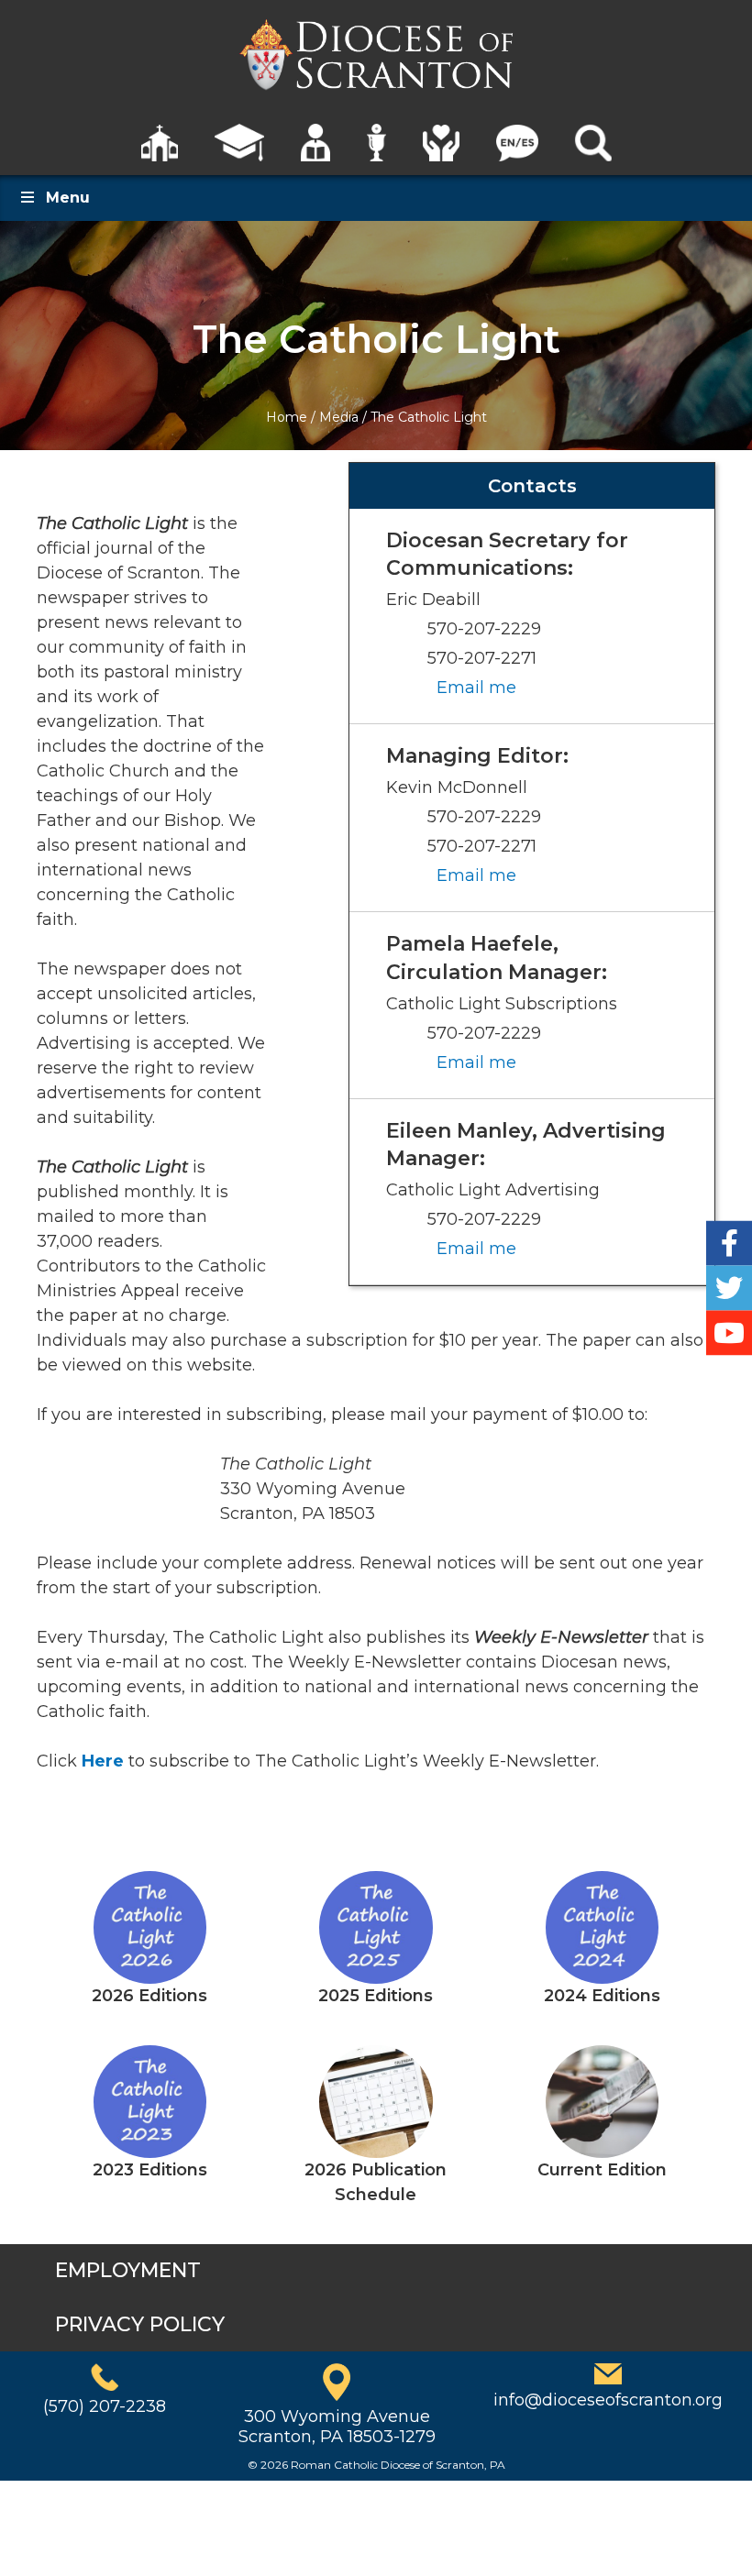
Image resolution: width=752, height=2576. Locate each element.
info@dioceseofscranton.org (608, 2400)
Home (287, 417)
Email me (476, 688)
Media (339, 417)
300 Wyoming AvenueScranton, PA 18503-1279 (337, 2427)
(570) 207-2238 (105, 2406)
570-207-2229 (484, 629)
